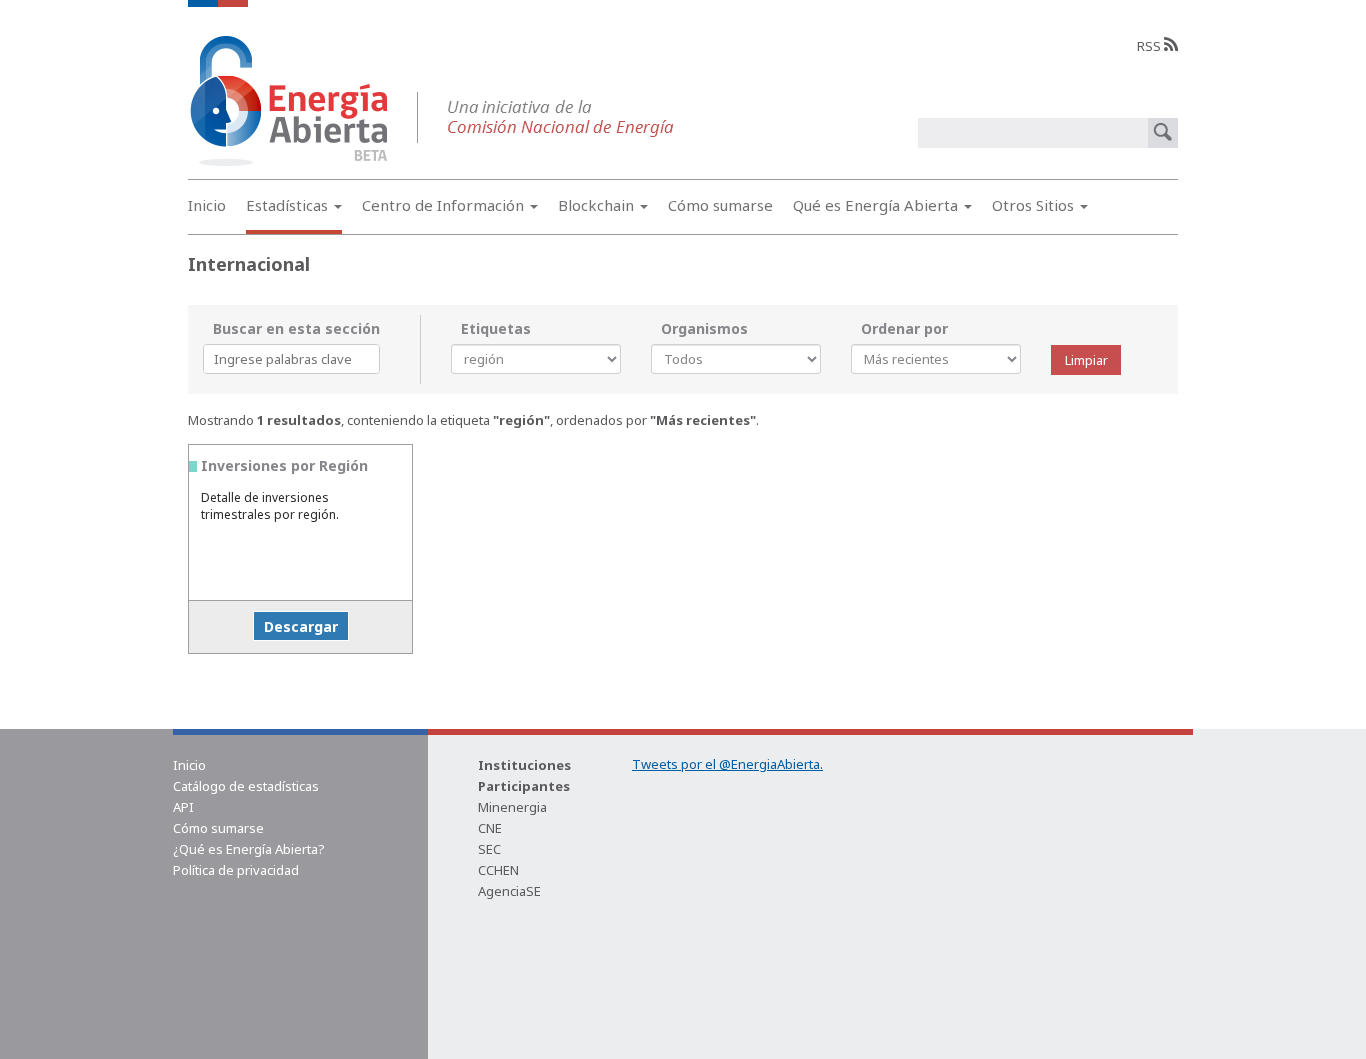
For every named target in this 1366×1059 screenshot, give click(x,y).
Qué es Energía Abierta (877, 205)
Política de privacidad (236, 870)
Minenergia (512, 807)
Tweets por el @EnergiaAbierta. (727, 764)
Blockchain (598, 205)
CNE (490, 828)
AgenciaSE (509, 891)
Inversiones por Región (284, 465)
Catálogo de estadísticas (246, 786)
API (183, 807)
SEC (489, 849)
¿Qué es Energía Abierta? (249, 849)
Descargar (301, 626)
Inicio (207, 205)
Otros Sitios (1035, 205)
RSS (1150, 46)
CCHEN (498, 870)
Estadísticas (289, 205)
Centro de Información (445, 205)
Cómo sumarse (720, 205)
